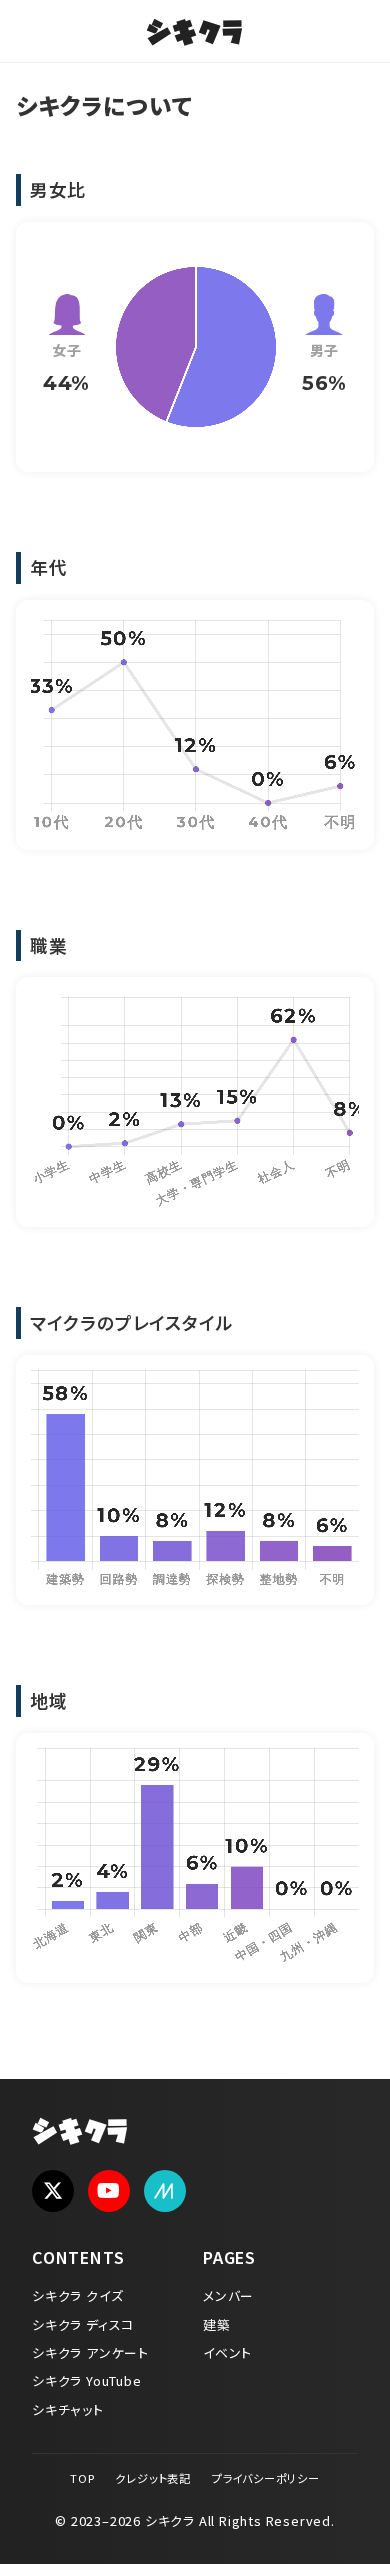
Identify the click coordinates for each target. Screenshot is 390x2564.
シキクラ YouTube (87, 2380)
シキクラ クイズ (77, 2295)
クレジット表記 (153, 2478)
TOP (82, 2478)
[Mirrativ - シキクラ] (165, 2191)
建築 (217, 2324)
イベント (227, 2352)
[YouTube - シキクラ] (109, 2191)
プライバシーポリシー (266, 2478)
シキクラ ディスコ (83, 2324)
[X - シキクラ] (53, 2191)
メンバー (228, 2295)
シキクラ (194, 35)
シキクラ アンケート (90, 2352)
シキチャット (68, 2409)
